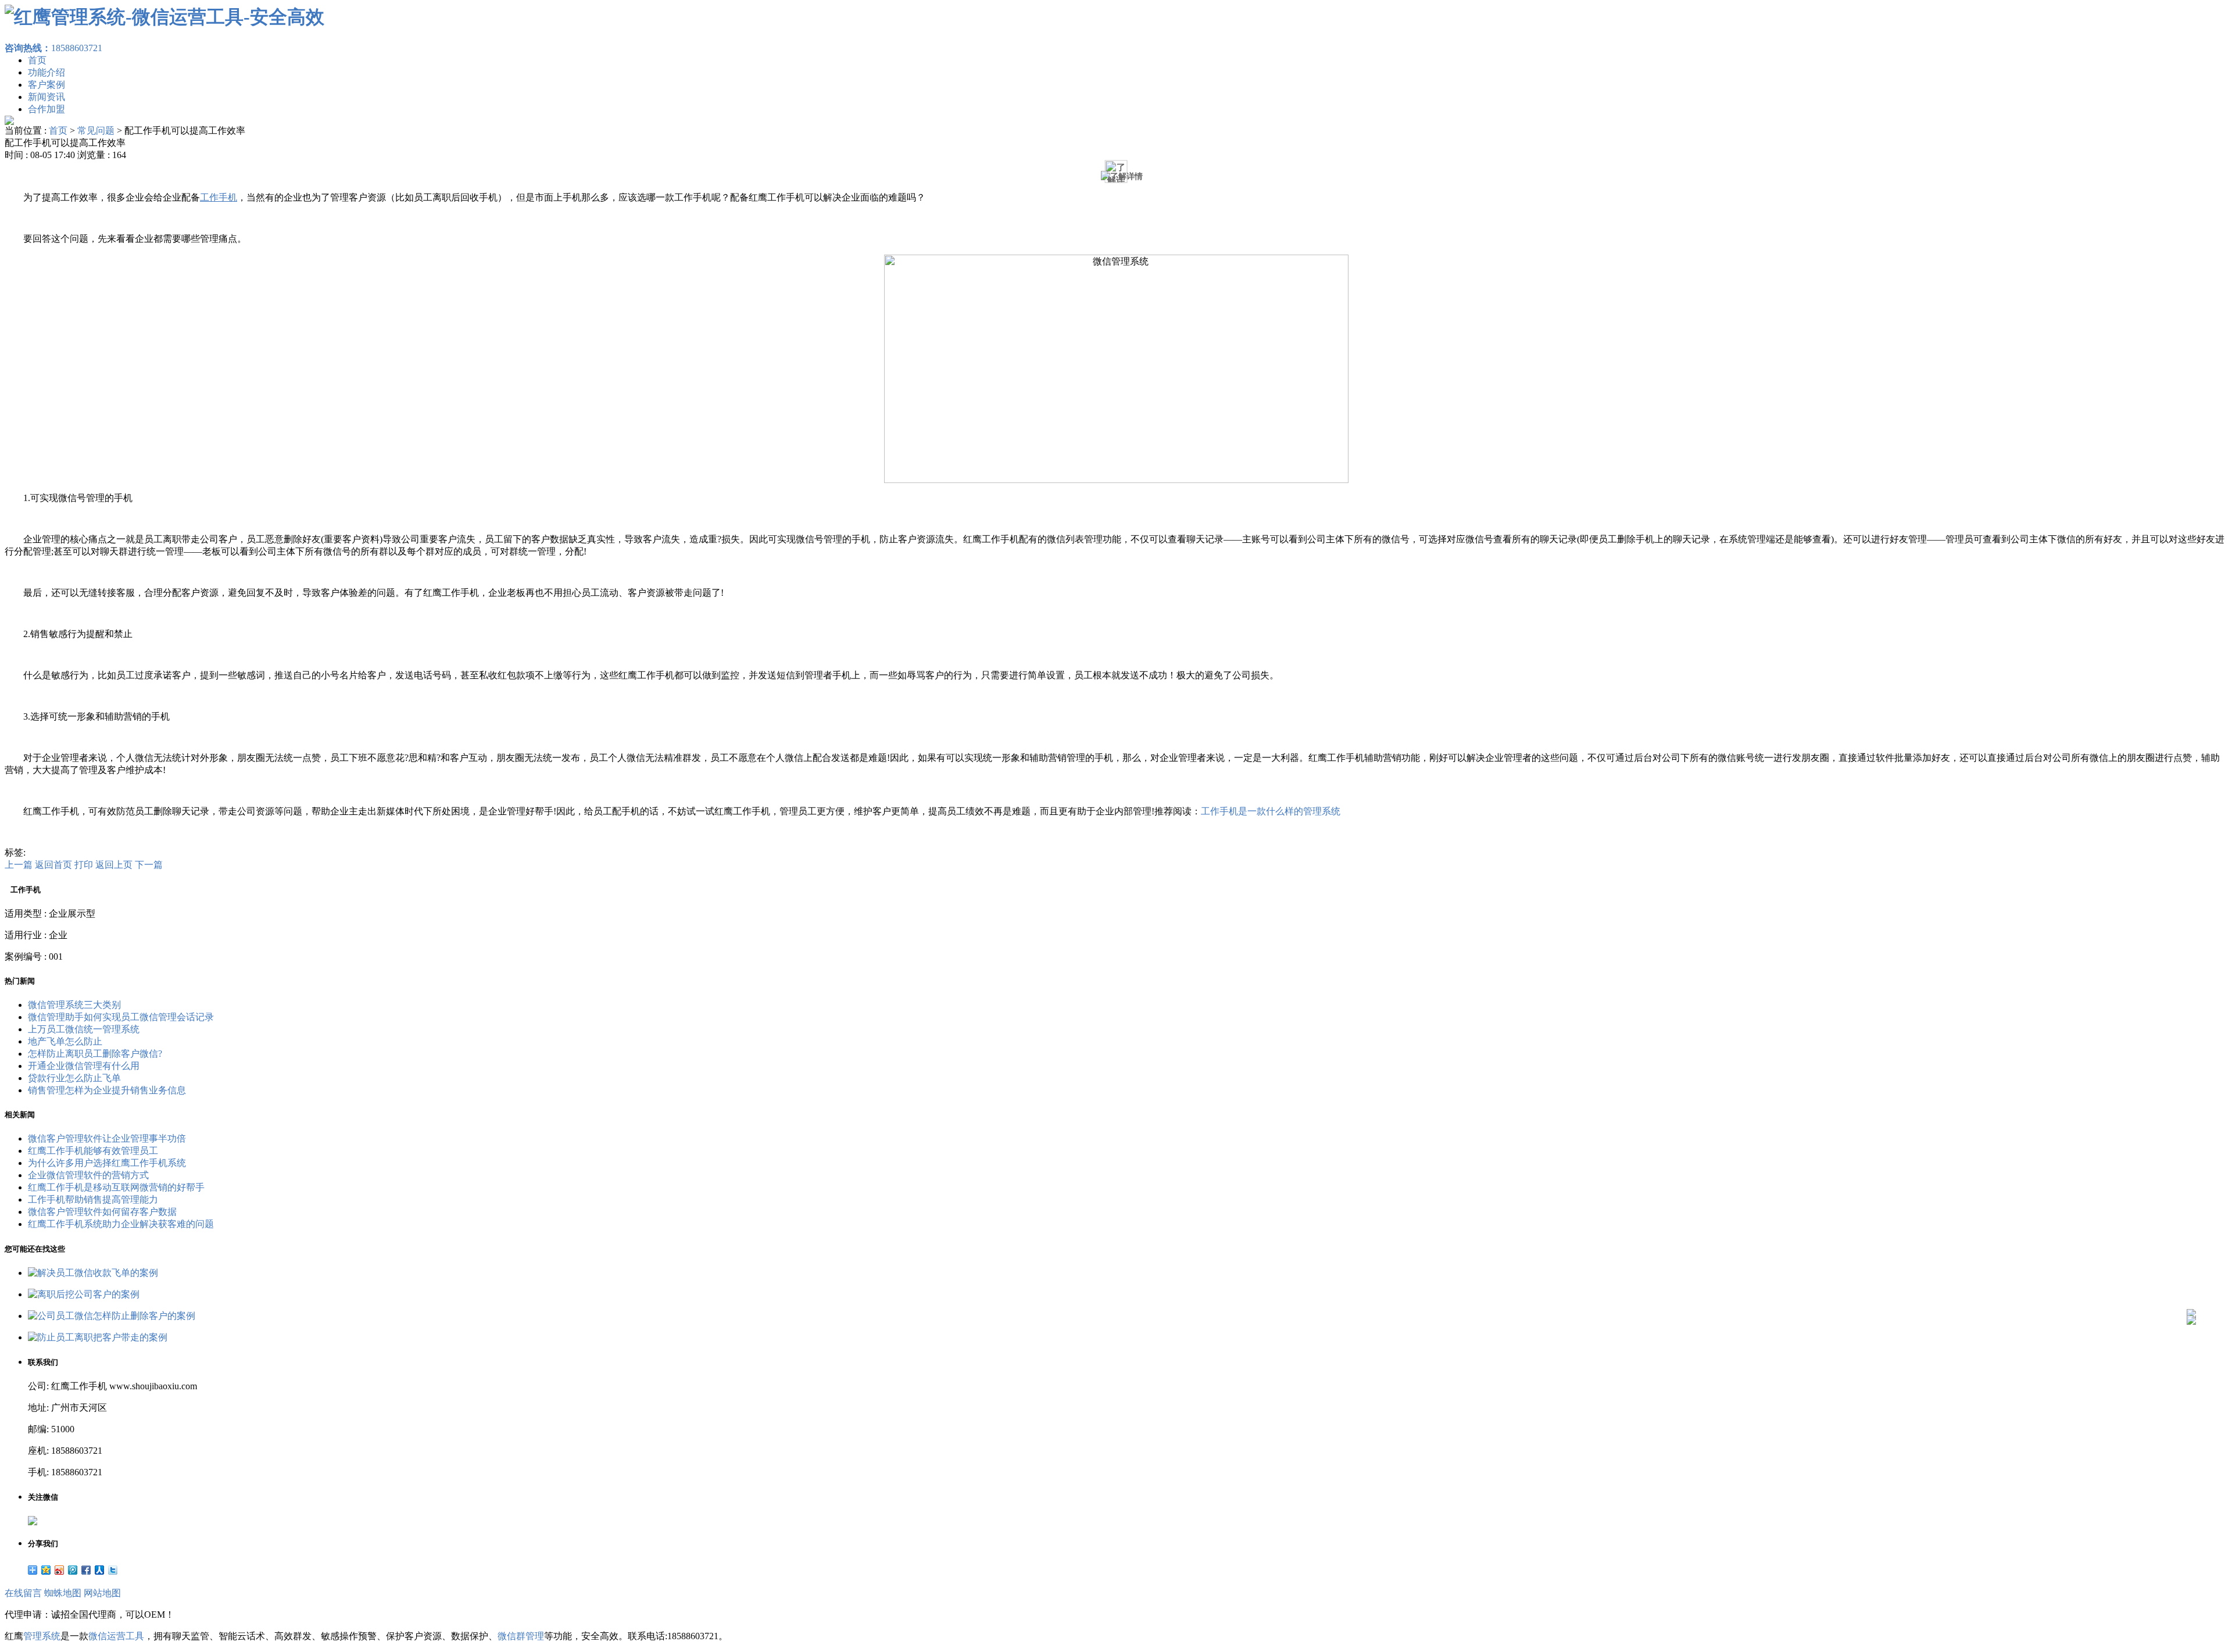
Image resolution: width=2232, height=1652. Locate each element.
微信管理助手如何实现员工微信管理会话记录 (121, 1017)
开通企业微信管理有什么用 (84, 1066)
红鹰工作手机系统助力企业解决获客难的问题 (121, 1224)
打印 (84, 865)
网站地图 (102, 1593)
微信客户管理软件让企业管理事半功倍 (107, 1138)
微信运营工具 (116, 1636)
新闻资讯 (46, 97)
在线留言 (23, 1593)
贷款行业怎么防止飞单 (74, 1078)
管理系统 (42, 1636)
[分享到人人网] (100, 1570)
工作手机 (219, 197)
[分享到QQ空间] (46, 1570)
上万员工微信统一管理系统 (84, 1029)
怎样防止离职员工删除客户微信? (95, 1054)
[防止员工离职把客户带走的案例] (98, 1337)
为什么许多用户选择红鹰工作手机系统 (107, 1163)
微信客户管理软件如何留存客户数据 (102, 1212)
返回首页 (53, 865)
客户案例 (46, 85)
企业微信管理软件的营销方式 (88, 1175)
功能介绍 (46, 72)
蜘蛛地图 (63, 1593)
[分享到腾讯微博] (73, 1570)
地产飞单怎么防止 (65, 1041)
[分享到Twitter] (113, 1570)
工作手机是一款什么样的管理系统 (1271, 811)
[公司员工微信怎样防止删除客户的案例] (112, 1316)
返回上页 (114, 865)
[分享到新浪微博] (60, 1570)
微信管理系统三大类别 (74, 1005)
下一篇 (149, 865)
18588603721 (53, 48)
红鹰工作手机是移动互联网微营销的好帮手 (116, 1187)
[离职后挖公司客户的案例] (84, 1294)
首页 (37, 60)
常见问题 (96, 130)
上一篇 (19, 865)
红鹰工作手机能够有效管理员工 (93, 1151)
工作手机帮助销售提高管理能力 (93, 1199)
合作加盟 (46, 109)
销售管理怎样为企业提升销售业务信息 (107, 1090)
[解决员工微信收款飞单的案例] (93, 1273)
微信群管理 (521, 1636)
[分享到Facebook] (86, 1570)
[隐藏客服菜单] (2191, 1283)
